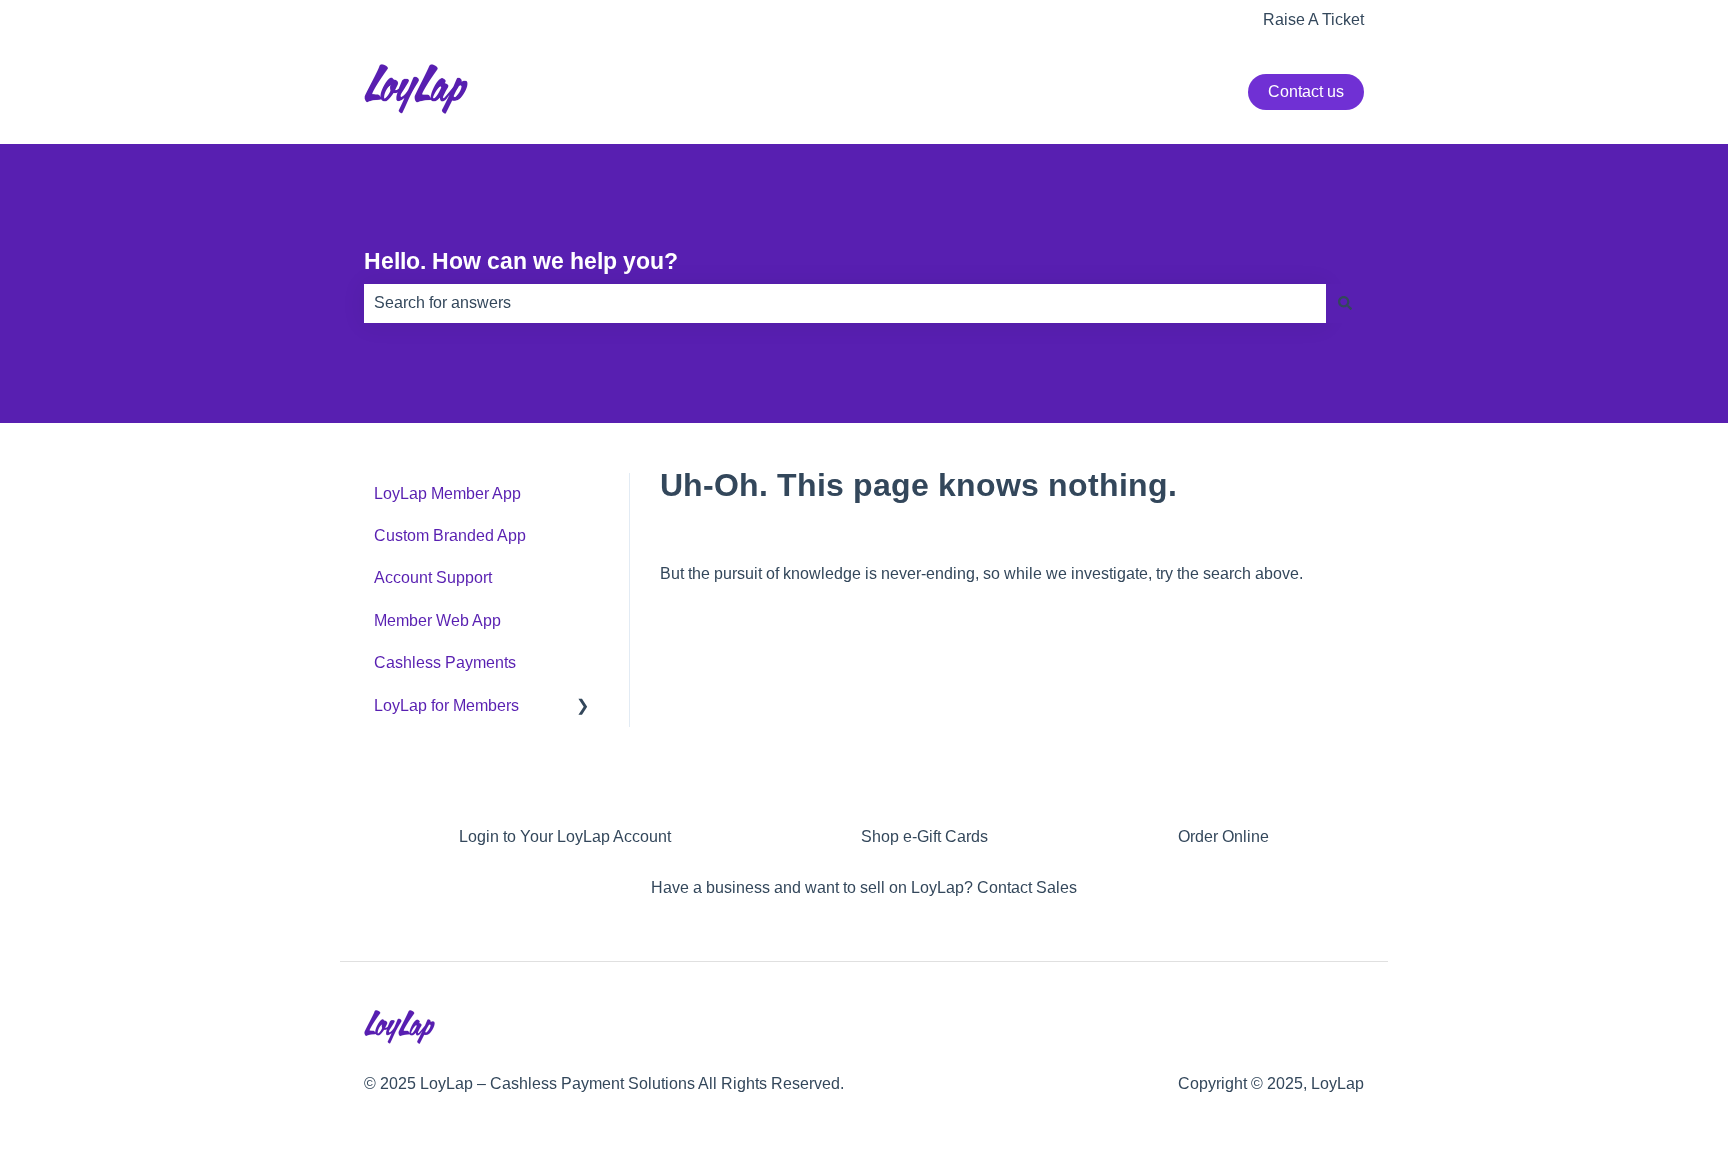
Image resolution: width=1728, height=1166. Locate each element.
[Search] (1345, 303)
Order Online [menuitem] (1223, 836)
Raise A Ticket (1313, 19)
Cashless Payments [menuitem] (445, 662)
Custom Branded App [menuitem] (450, 535)
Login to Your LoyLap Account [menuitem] (565, 836)
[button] (583, 707)
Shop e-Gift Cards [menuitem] (924, 836)
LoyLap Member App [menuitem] (447, 493)
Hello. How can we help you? (521, 261)
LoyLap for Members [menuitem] (446, 705)
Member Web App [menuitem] (437, 620)
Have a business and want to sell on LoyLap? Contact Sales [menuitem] (864, 887)
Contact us (1306, 91)
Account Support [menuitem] (433, 577)
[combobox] (845, 303)
